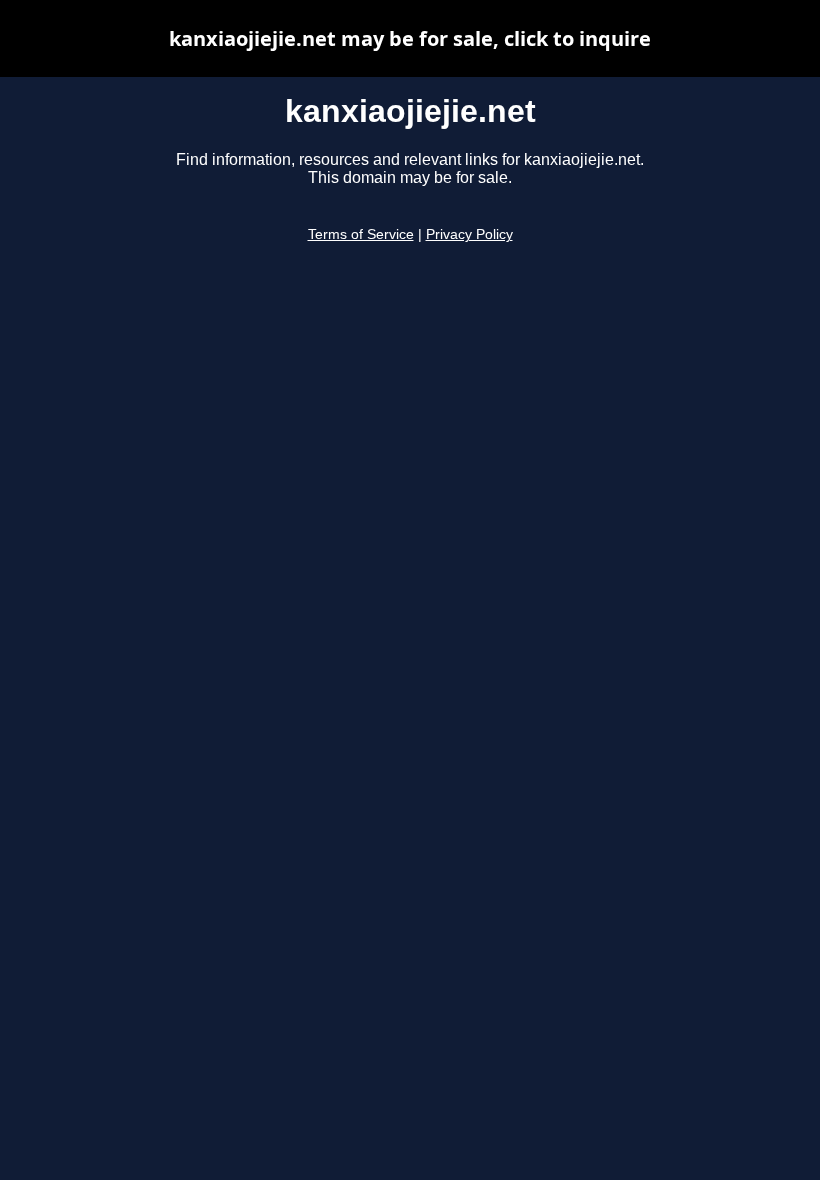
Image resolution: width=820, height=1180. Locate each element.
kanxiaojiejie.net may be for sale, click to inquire (410, 38)
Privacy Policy (469, 234)
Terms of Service (361, 234)
